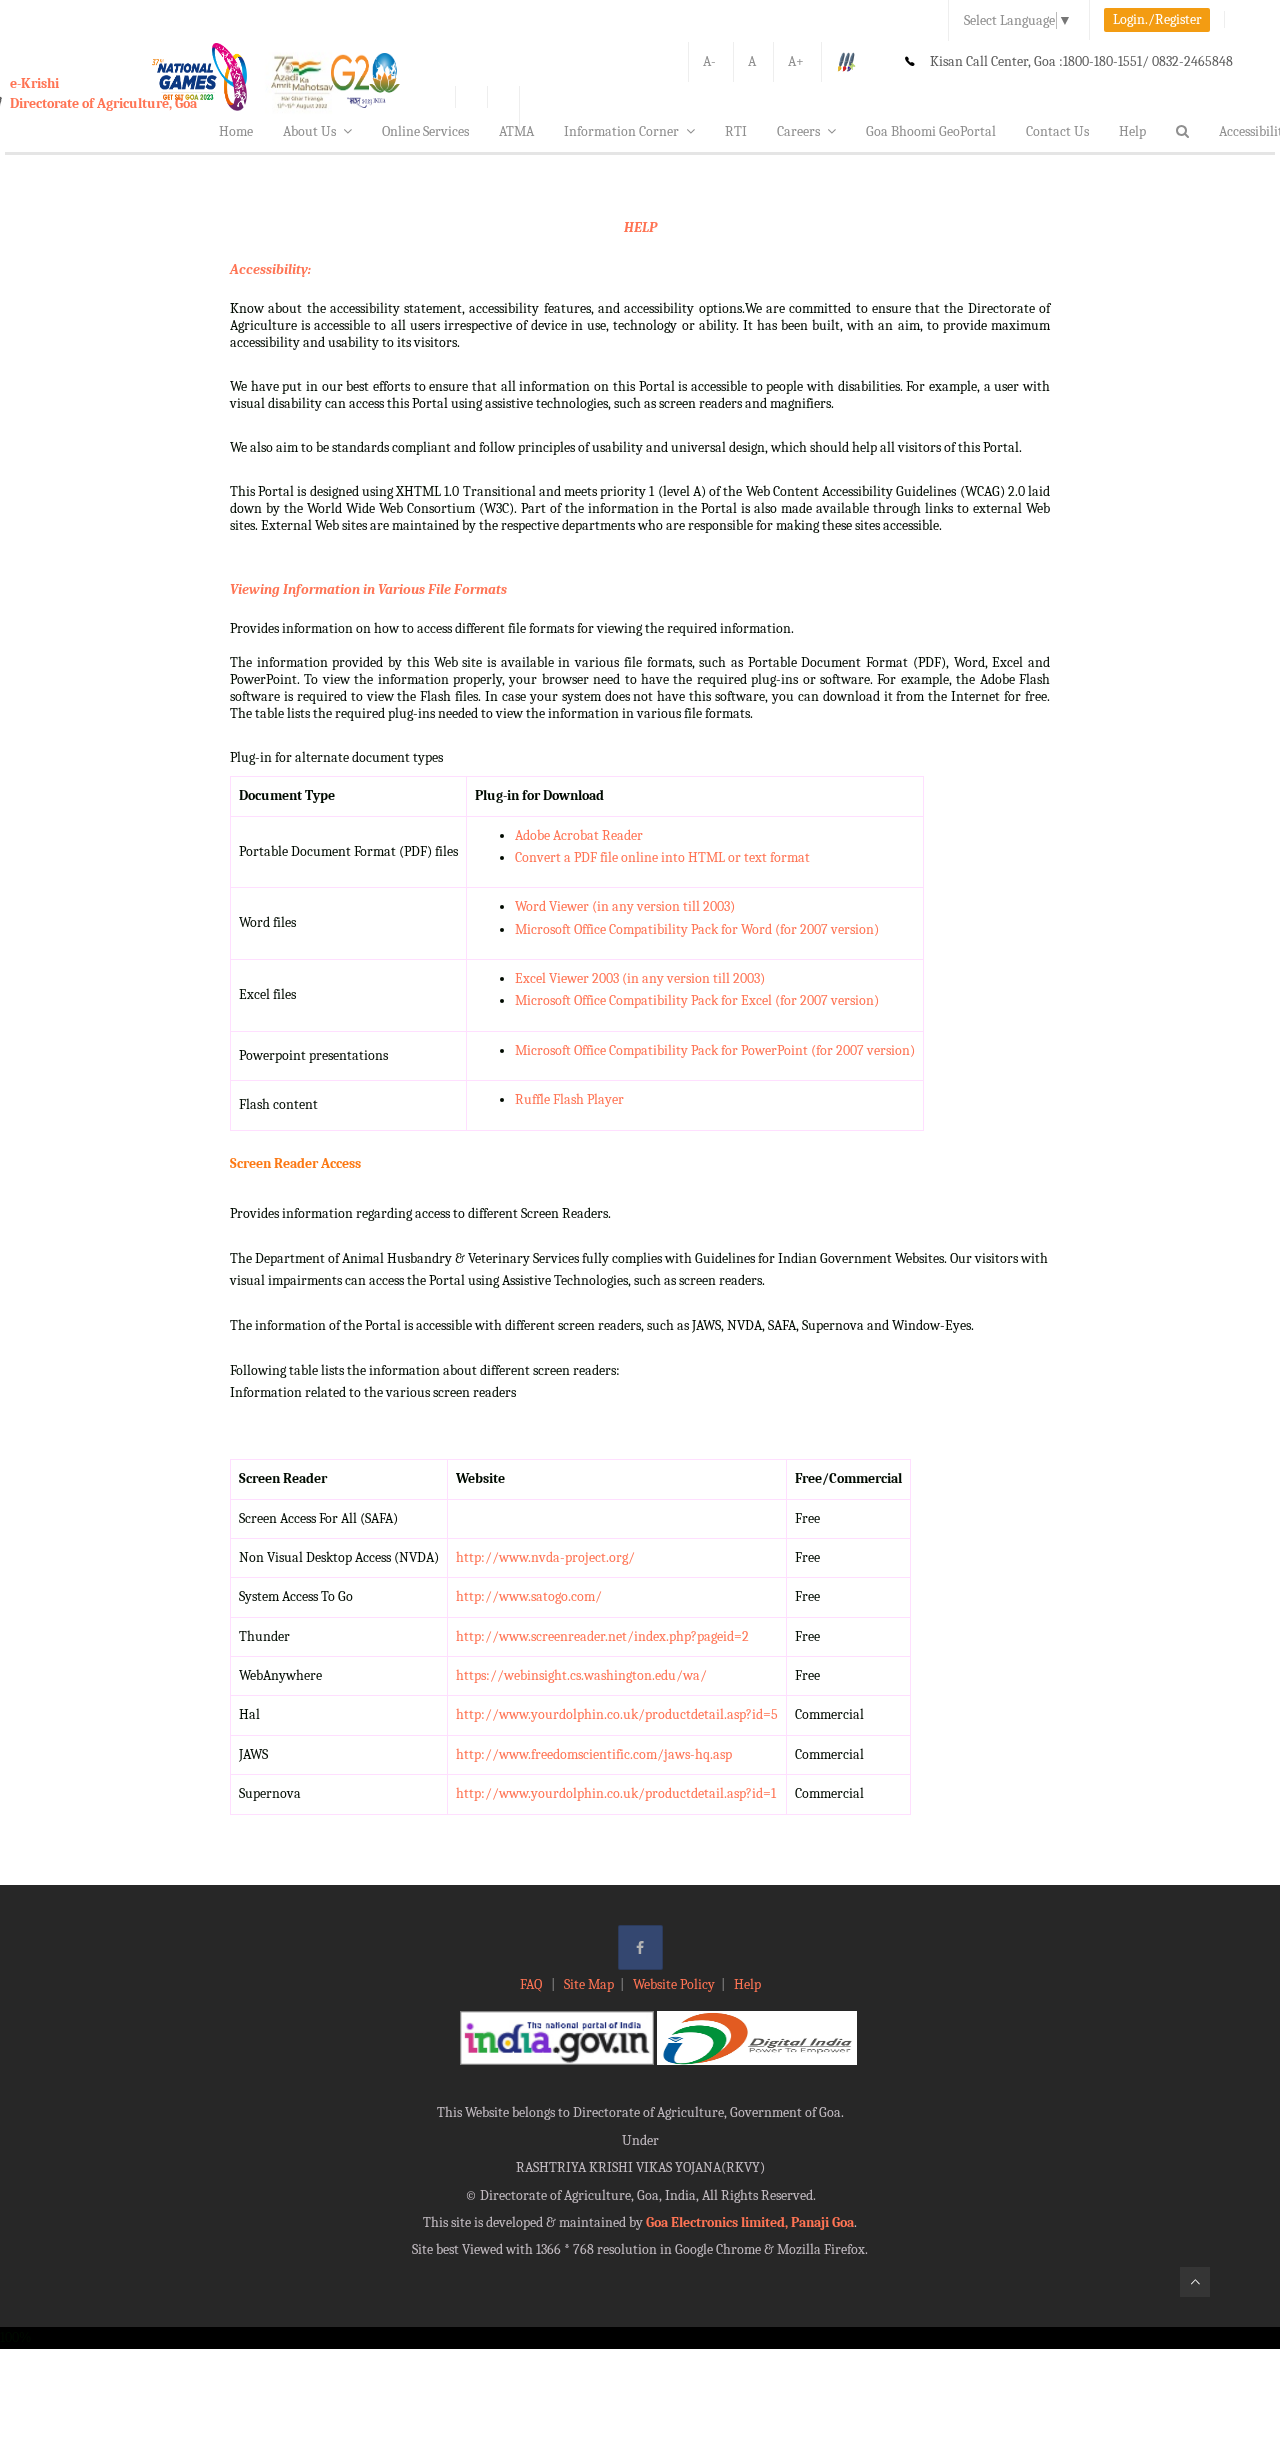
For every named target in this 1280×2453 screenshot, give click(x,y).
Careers (798, 131)
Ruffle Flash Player (569, 1099)
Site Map (589, 1984)
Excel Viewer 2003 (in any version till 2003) (640, 978)
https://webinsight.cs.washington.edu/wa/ (581, 1675)
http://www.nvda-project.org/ (545, 1557)
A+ (796, 61)
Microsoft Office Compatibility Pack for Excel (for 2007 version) (697, 1000)
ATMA (516, 131)
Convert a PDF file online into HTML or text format (662, 857)
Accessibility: (270, 269)
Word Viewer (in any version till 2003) (625, 906)
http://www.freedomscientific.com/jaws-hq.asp (594, 1754)
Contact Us (1057, 131)
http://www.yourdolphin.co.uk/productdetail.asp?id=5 (617, 1714)
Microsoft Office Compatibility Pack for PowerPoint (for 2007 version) (715, 1050)
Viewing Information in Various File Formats (368, 589)
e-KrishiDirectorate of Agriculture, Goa (103, 93)
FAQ (532, 1984)
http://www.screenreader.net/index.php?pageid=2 (602, 1636)
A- (709, 61)
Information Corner (621, 131)
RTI (736, 131)
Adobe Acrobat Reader (579, 835)
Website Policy (674, 1984)
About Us (309, 131)
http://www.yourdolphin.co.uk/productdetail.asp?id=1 (616, 1793)
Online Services (425, 131)
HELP (640, 227)
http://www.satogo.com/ (529, 1596)
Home (236, 131)
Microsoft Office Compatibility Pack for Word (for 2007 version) (697, 929)
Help (1132, 131)
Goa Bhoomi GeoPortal (931, 131)
